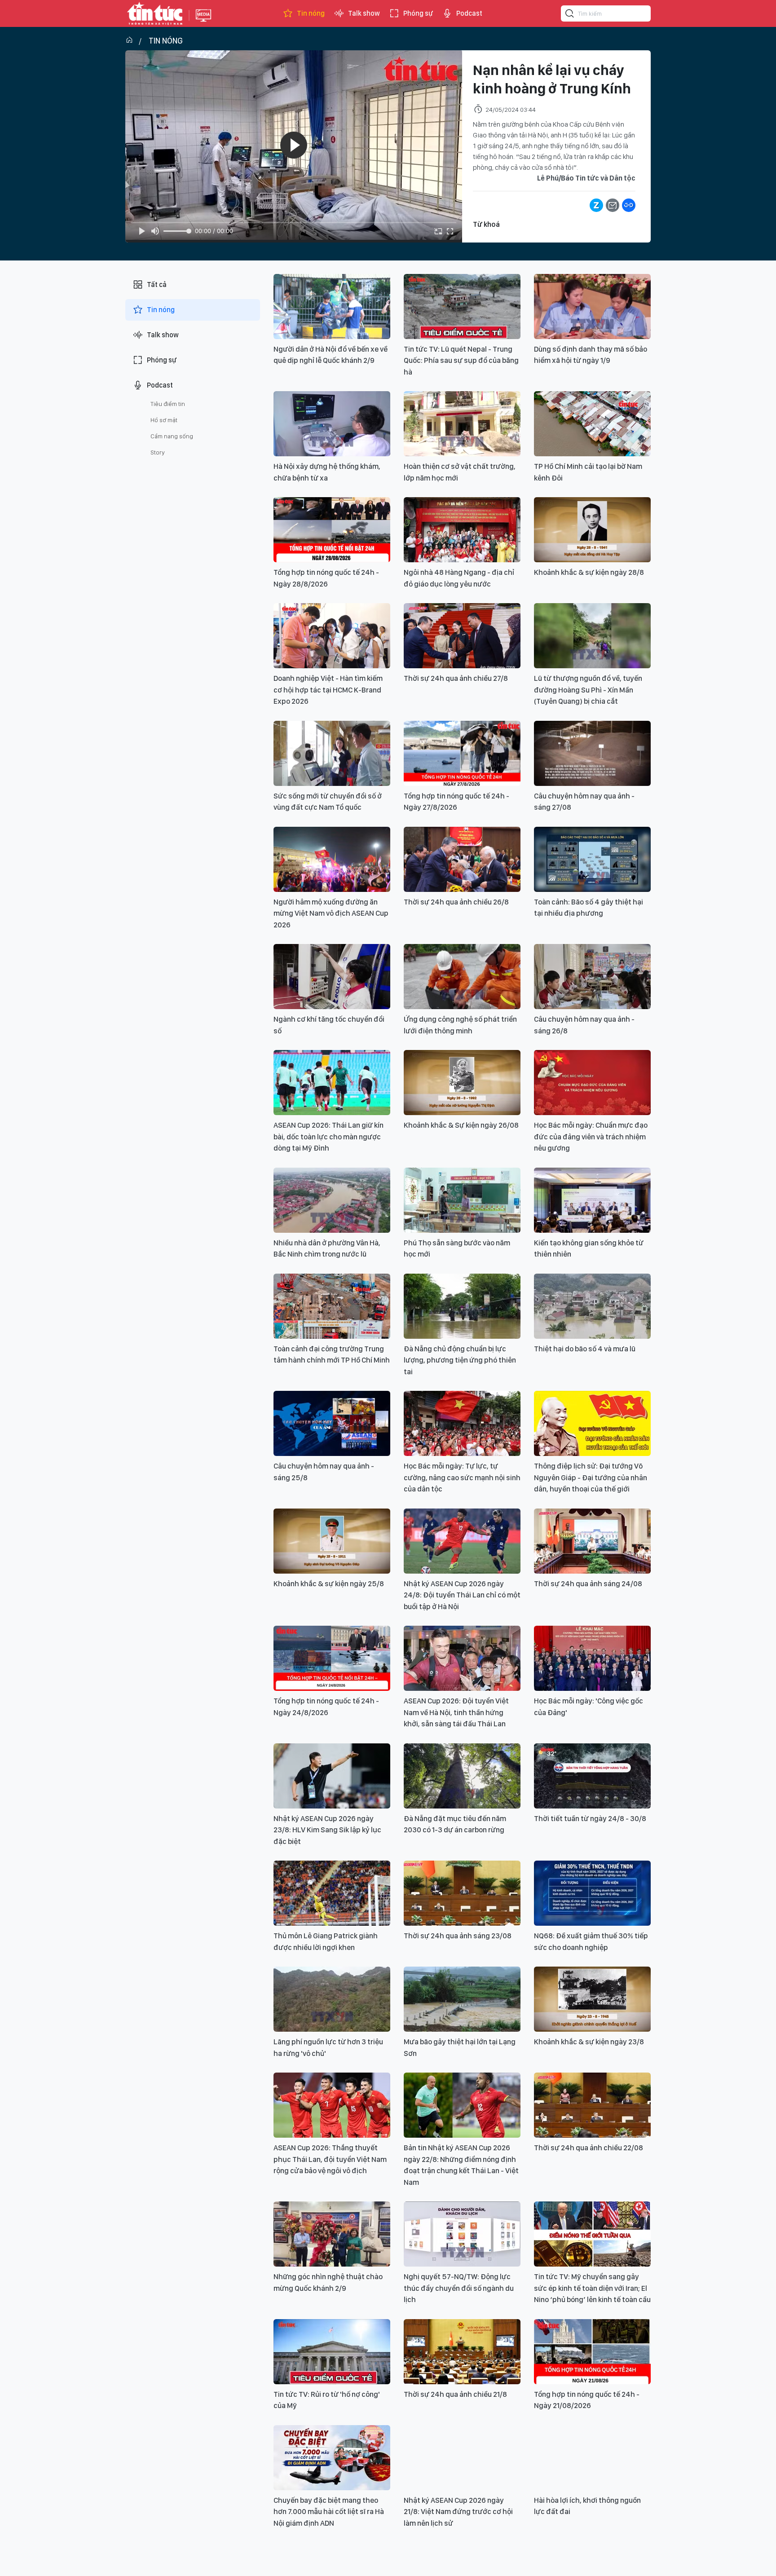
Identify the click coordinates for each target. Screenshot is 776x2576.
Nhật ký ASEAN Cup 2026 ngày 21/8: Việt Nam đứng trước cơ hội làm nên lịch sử (458, 2512)
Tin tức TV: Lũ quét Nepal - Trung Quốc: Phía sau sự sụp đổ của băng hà (461, 360)
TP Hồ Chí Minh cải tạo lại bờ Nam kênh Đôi (588, 472)
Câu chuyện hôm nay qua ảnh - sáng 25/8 (324, 1472)
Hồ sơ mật (164, 420)
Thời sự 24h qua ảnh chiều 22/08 (589, 2148)
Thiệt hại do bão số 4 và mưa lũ (585, 1349)
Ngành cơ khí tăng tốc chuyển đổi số (329, 1025)
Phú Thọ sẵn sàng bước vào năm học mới (457, 1248)
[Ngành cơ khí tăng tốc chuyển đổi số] (332, 977)
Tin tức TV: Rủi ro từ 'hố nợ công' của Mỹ (327, 2400)
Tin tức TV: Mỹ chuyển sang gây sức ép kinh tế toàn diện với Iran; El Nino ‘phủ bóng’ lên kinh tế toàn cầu (592, 2288)
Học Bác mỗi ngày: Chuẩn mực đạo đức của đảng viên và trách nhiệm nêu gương (591, 1136)
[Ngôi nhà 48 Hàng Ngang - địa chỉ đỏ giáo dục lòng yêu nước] (462, 530)
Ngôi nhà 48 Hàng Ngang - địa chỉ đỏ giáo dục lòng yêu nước (459, 578)
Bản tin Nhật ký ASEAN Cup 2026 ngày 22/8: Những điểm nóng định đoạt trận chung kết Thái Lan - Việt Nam (461, 2165)
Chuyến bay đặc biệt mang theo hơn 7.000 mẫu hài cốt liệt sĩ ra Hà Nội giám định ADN (329, 2512)
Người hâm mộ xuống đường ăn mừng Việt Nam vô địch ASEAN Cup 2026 (331, 913)
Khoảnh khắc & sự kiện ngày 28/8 (589, 572)
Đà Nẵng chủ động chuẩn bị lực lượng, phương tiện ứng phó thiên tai (460, 1360)
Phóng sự (418, 13)
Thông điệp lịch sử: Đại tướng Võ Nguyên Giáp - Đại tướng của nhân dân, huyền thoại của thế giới (591, 1477)
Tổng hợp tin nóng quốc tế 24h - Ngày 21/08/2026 (587, 2400)
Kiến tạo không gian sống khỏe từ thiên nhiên (589, 1248)
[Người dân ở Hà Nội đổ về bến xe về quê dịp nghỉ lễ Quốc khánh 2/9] (332, 307)
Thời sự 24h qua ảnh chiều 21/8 (455, 2394)
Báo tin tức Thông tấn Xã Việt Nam (203, 22)
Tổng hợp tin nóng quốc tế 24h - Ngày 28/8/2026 (326, 578)
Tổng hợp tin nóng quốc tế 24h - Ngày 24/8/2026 (326, 1707)
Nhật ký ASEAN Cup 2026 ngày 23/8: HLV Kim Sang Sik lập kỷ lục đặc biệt (327, 1830)
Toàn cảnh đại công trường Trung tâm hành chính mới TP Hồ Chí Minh (332, 1354)
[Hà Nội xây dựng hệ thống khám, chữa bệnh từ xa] (332, 424)
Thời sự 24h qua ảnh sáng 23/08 (458, 1936)
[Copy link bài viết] (629, 205)
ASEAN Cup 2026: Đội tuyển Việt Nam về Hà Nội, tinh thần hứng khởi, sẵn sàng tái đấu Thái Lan (456, 1712)
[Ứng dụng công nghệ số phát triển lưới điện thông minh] (462, 977)
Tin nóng (311, 13)
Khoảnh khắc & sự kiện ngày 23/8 (589, 2042)
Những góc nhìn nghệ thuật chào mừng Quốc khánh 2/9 (328, 2282)
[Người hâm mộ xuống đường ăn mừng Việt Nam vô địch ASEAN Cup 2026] (332, 859)
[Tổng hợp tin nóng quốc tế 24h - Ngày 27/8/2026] (462, 753)
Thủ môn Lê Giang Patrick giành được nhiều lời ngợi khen (326, 1941)
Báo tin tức (155, 13)
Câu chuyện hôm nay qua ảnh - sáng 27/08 (584, 802)
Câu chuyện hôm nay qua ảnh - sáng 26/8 (584, 1025)
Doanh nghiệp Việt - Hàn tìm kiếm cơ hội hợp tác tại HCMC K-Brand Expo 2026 (328, 690)
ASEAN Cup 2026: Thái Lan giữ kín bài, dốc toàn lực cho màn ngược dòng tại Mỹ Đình (328, 1136)
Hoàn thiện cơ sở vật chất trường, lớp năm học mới (460, 472)
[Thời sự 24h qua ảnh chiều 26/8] (462, 859)
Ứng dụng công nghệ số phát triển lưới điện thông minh (460, 1025)
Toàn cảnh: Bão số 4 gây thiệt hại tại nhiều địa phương (589, 908)
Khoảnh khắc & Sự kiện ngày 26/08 (461, 1125)
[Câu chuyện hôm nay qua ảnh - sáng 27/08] (592, 753)
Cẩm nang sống (172, 436)
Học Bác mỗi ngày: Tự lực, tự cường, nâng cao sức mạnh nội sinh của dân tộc (462, 1477)
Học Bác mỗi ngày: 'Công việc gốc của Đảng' (589, 1707)
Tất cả (157, 285)
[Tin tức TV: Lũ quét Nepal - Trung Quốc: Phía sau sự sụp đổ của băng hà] (462, 307)
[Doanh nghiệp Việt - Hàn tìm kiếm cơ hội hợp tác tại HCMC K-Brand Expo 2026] (332, 636)
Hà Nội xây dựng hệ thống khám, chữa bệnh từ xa (327, 472)
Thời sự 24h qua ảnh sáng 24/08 (588, 1584)
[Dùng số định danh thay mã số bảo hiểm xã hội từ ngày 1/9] (592, 307)
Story (158, 452)
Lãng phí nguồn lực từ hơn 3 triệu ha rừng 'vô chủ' (328, 2047)
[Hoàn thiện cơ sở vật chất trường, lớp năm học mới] (462, 424)
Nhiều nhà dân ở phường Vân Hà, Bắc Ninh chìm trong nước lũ (327, 1248)
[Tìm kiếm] (570, 15)
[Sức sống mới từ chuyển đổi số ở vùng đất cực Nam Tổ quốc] (332, 753)
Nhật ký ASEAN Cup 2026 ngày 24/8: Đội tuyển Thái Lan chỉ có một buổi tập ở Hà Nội (462, 1595)
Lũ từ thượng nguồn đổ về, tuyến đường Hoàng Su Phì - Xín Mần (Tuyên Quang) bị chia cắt (588, 690)
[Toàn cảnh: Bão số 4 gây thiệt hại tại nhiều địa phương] (592, 859)
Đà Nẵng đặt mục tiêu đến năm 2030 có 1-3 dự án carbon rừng (455, 1824)
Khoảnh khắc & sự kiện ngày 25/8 (329, 1584)
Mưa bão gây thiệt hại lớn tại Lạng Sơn (460, 2047)
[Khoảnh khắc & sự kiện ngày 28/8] (592, 530)
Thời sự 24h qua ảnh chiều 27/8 (456, 678)
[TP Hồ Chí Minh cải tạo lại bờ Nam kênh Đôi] (592, 424)
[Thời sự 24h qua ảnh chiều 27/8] (462, 636)
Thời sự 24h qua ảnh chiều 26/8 (456, 902)
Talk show (364, 13)
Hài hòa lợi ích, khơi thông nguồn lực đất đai (587, 2506)
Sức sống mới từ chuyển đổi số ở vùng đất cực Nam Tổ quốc (328, 802)
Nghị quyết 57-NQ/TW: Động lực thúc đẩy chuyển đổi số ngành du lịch (459, 2288)
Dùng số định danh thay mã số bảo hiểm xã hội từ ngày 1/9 (591, 355)
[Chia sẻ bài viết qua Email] (613, 205)
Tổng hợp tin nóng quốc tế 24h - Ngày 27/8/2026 (456, 802)
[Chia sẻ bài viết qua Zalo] (596, 205)
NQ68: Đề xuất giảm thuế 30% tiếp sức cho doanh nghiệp (591, 1941)
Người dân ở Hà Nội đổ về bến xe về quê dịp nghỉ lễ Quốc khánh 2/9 (331, 355)
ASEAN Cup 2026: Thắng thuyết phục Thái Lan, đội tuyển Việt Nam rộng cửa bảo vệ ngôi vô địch (330, 2159)
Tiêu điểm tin (168, 404)
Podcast (469, 13)
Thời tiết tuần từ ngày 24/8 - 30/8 (590, 1818)
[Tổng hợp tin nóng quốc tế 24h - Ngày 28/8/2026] (332, 530)
